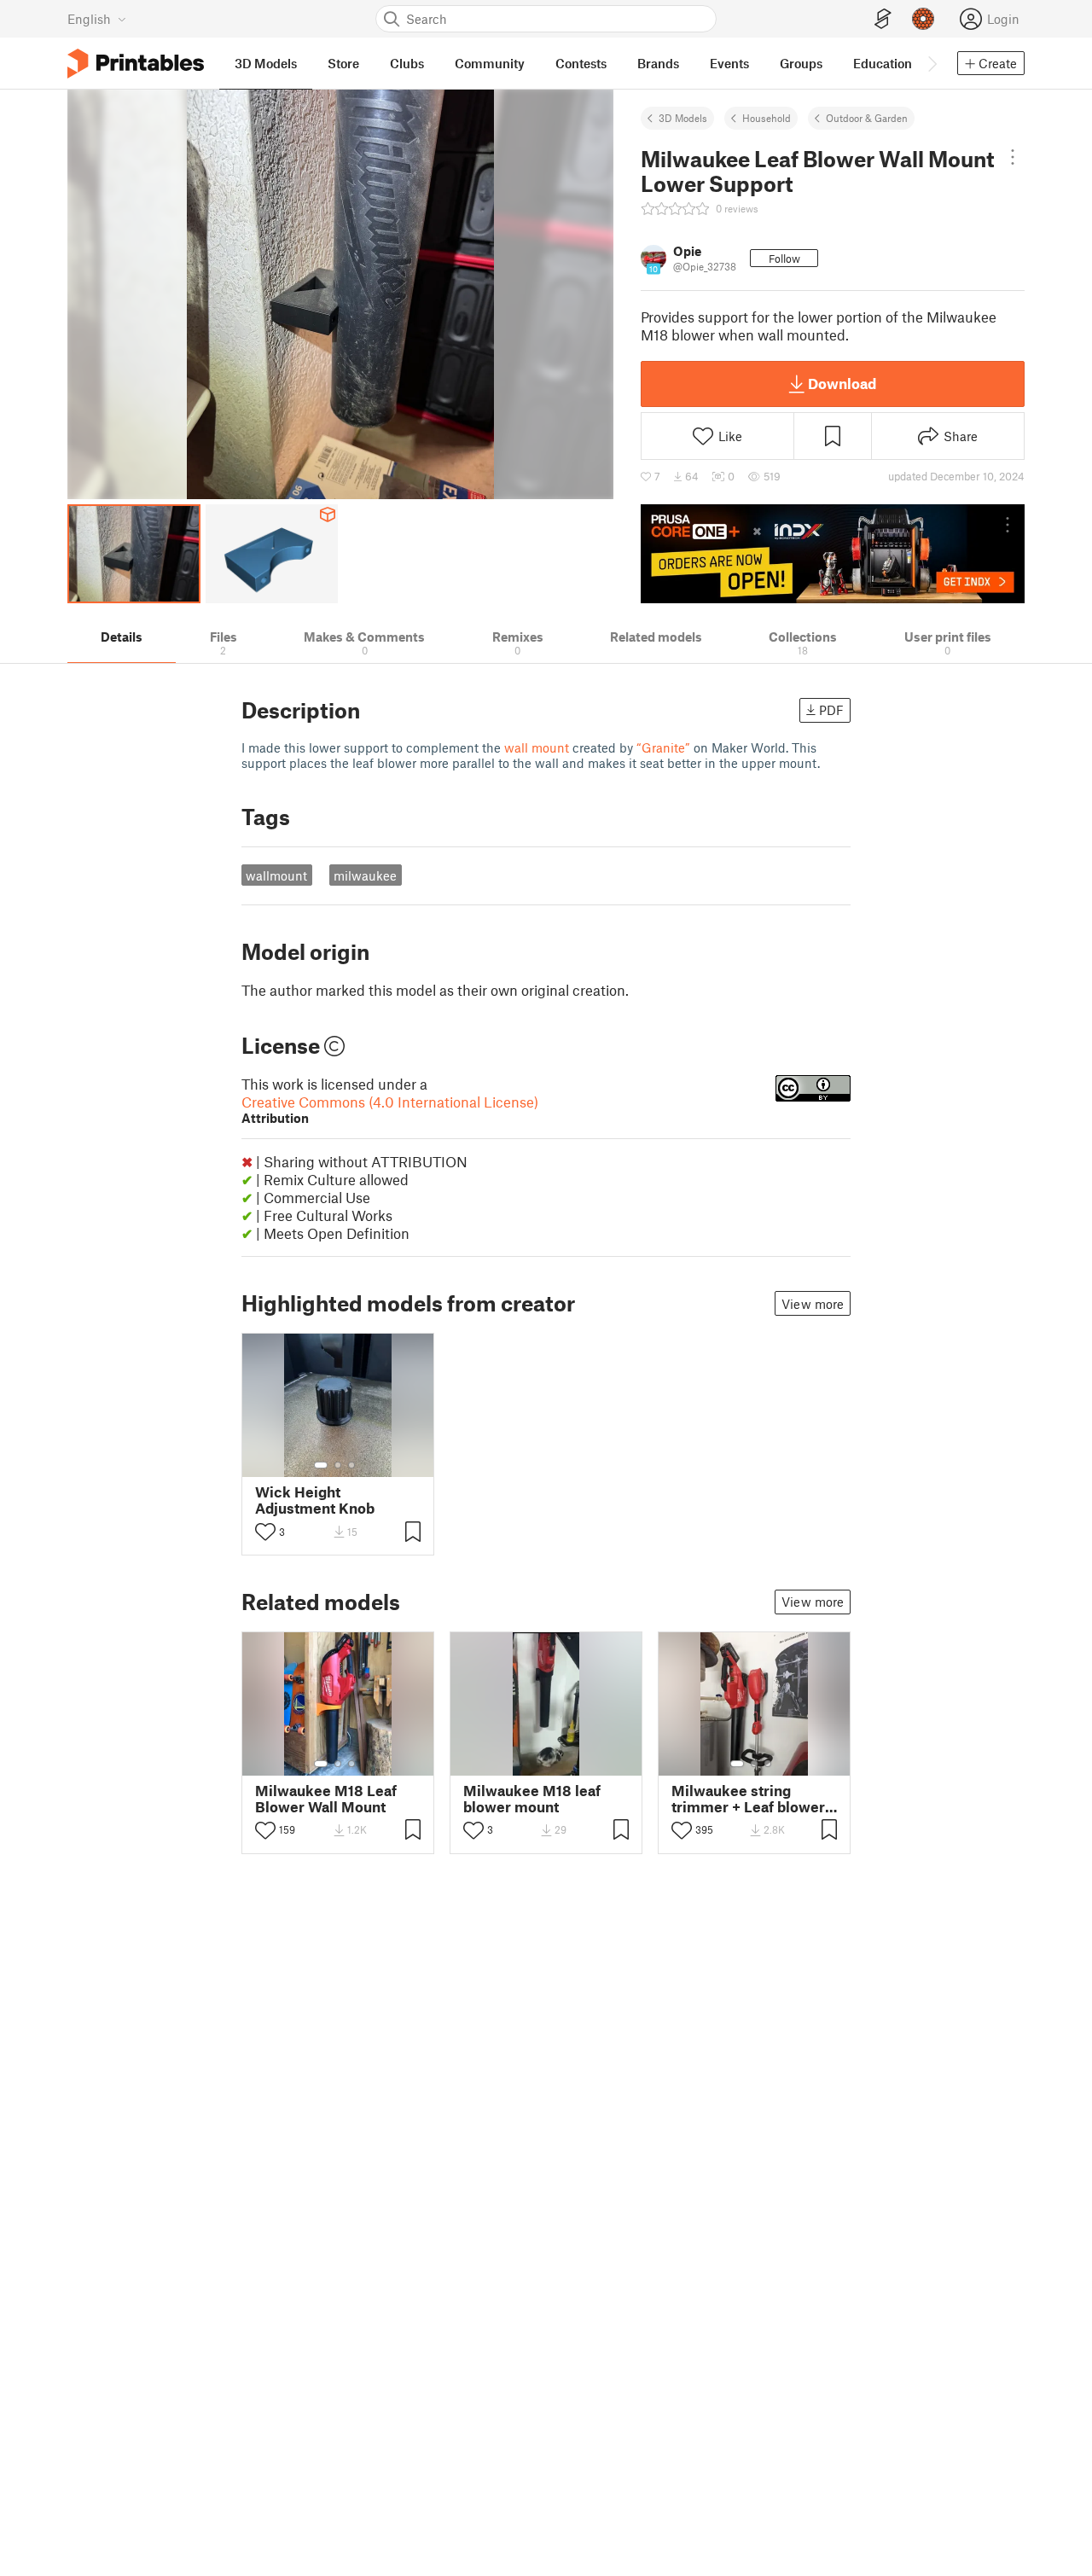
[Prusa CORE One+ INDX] (833, 554)
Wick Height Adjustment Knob (315, 1500)
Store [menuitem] (343, 63)
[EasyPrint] (883, 19)
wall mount (537, 747)
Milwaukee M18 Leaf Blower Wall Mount (326, 1799)
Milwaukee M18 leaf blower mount (532, 1799)
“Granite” (663, 747)
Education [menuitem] (883, 63)
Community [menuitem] (490, 63)
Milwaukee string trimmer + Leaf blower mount (748, 1799)
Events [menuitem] (729, 63)
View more (813, 1304)
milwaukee (365, 875)
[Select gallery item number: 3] (351, 1465)
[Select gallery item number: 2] (338, 1465)
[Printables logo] (136, 64)
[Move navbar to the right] (932, 63)
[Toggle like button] (265, 1532)
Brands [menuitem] (658, 63)
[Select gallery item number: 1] (321, 1465)
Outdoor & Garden (867, 118)
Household (767, 118)
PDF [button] (831, 710)
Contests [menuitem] (581, 63)
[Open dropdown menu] (1013, 157)
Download (842, 383)
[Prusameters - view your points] (923, 19)
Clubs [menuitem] (407, 63)
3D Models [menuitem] (266, 63)
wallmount (276, 875)
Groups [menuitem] (801, 63)
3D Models (683, 118)
